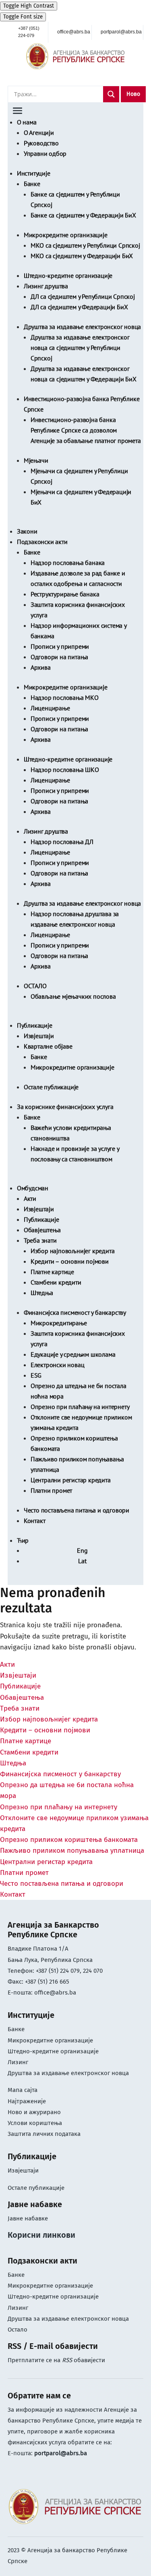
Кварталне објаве (48, 1046)
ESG (36, 1375)
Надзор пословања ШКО (65, 770)
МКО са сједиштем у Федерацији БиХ (82, 256)
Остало (18, 2330)
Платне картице (52, 1272)
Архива (41, 667)
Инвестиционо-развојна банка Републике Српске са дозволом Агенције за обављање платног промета (86, 430)
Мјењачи (36, 460)
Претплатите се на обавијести (56, 2360)
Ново (133, 94)
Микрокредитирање (59, 1323)
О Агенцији (39, 132)
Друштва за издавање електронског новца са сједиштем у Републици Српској (80, 348)
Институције (34, 173)
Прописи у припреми (60, 646)
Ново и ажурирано (34, 2112)
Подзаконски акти (42, 542)
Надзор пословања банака (68, 563)
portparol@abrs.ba (61, 2453)
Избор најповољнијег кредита (73, 1251)
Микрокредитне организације (66, 235)
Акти (30, 1198)
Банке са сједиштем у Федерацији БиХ (83, 215)
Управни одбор (45, 153)
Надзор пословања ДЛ (62, 842)
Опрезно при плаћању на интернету (80, 1407)
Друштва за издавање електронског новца (82, 327)
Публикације (35, 1025)
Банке (32, 184)
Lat (82, 1561)
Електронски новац (58, 1365)
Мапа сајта (23, 2090)
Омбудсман (33, 1188)
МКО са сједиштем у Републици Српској (85, 245)
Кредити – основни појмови (70, 1261)
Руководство (41, 143)
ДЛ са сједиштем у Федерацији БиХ (79, 307)
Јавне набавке (28, 2218)
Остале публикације (51, 1087)
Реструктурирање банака (65, 594)
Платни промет (51, 1490)
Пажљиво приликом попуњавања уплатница (72, 1851)
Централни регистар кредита (71, 1480)
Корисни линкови (41, 2235)
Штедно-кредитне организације (68, 275)
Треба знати (40, 1240)
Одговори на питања (59, 657)
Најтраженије (27, 2101)
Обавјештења (42, 1230)
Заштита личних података (44, 2134)
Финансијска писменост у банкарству (75, 1312)
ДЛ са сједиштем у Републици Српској (83, 296)
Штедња (42, 1293)
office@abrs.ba (55, 1993)
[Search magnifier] (111, 94)
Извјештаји (39, 1036)
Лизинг (19, 2062)
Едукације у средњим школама (73, 1354)
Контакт (35, 1521)
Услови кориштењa (35, 2123)
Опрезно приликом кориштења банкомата (69, 1840)
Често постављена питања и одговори (77, 1510)
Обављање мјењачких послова (73, 996)
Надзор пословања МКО (65, 697)
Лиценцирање (50, 708)
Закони (27, 531)
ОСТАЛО (35, 986)
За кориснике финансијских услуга (65, 1107)
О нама (27, 122)
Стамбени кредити (56, 1282)
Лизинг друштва (46, 286)
